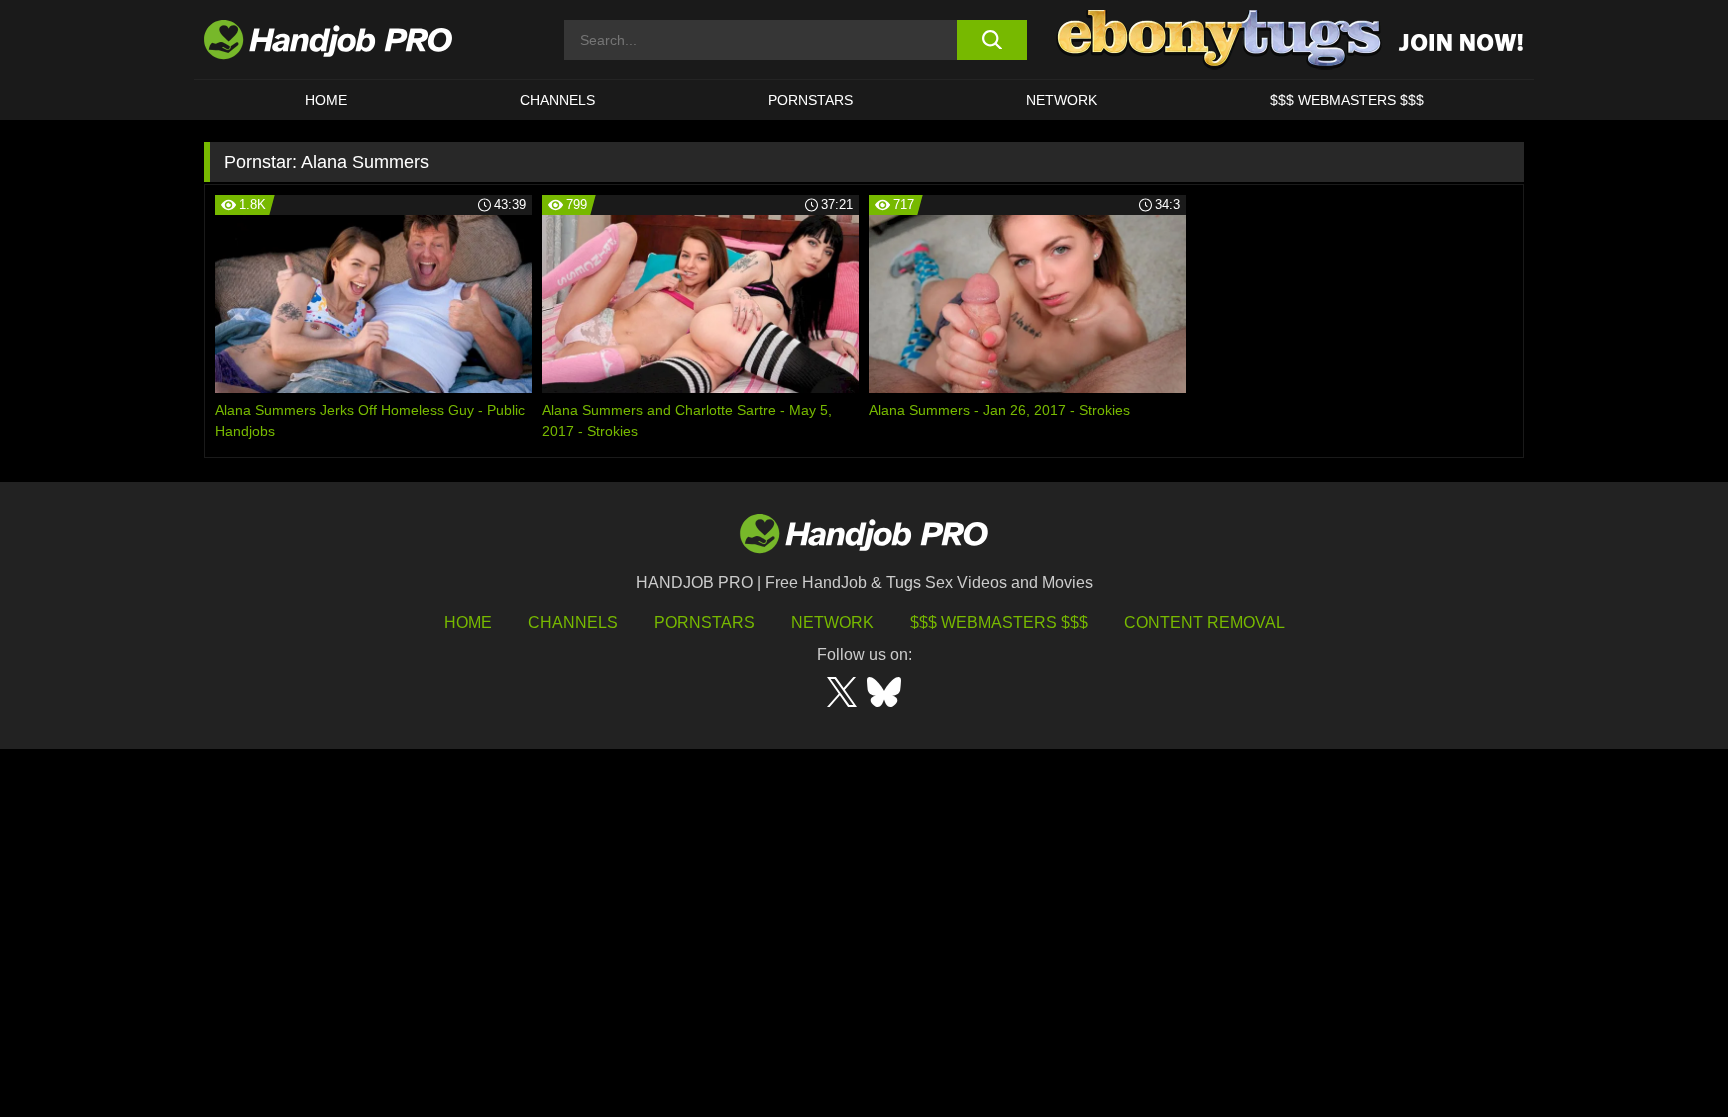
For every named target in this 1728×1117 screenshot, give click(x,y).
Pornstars (810, 100)
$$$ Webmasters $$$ (999, 622)
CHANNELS (557, 100)
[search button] (991, 40)
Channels (573, 622)
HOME (326, 100)
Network (1061, 100)
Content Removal (1204, 622)
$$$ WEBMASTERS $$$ (1347, 100)
